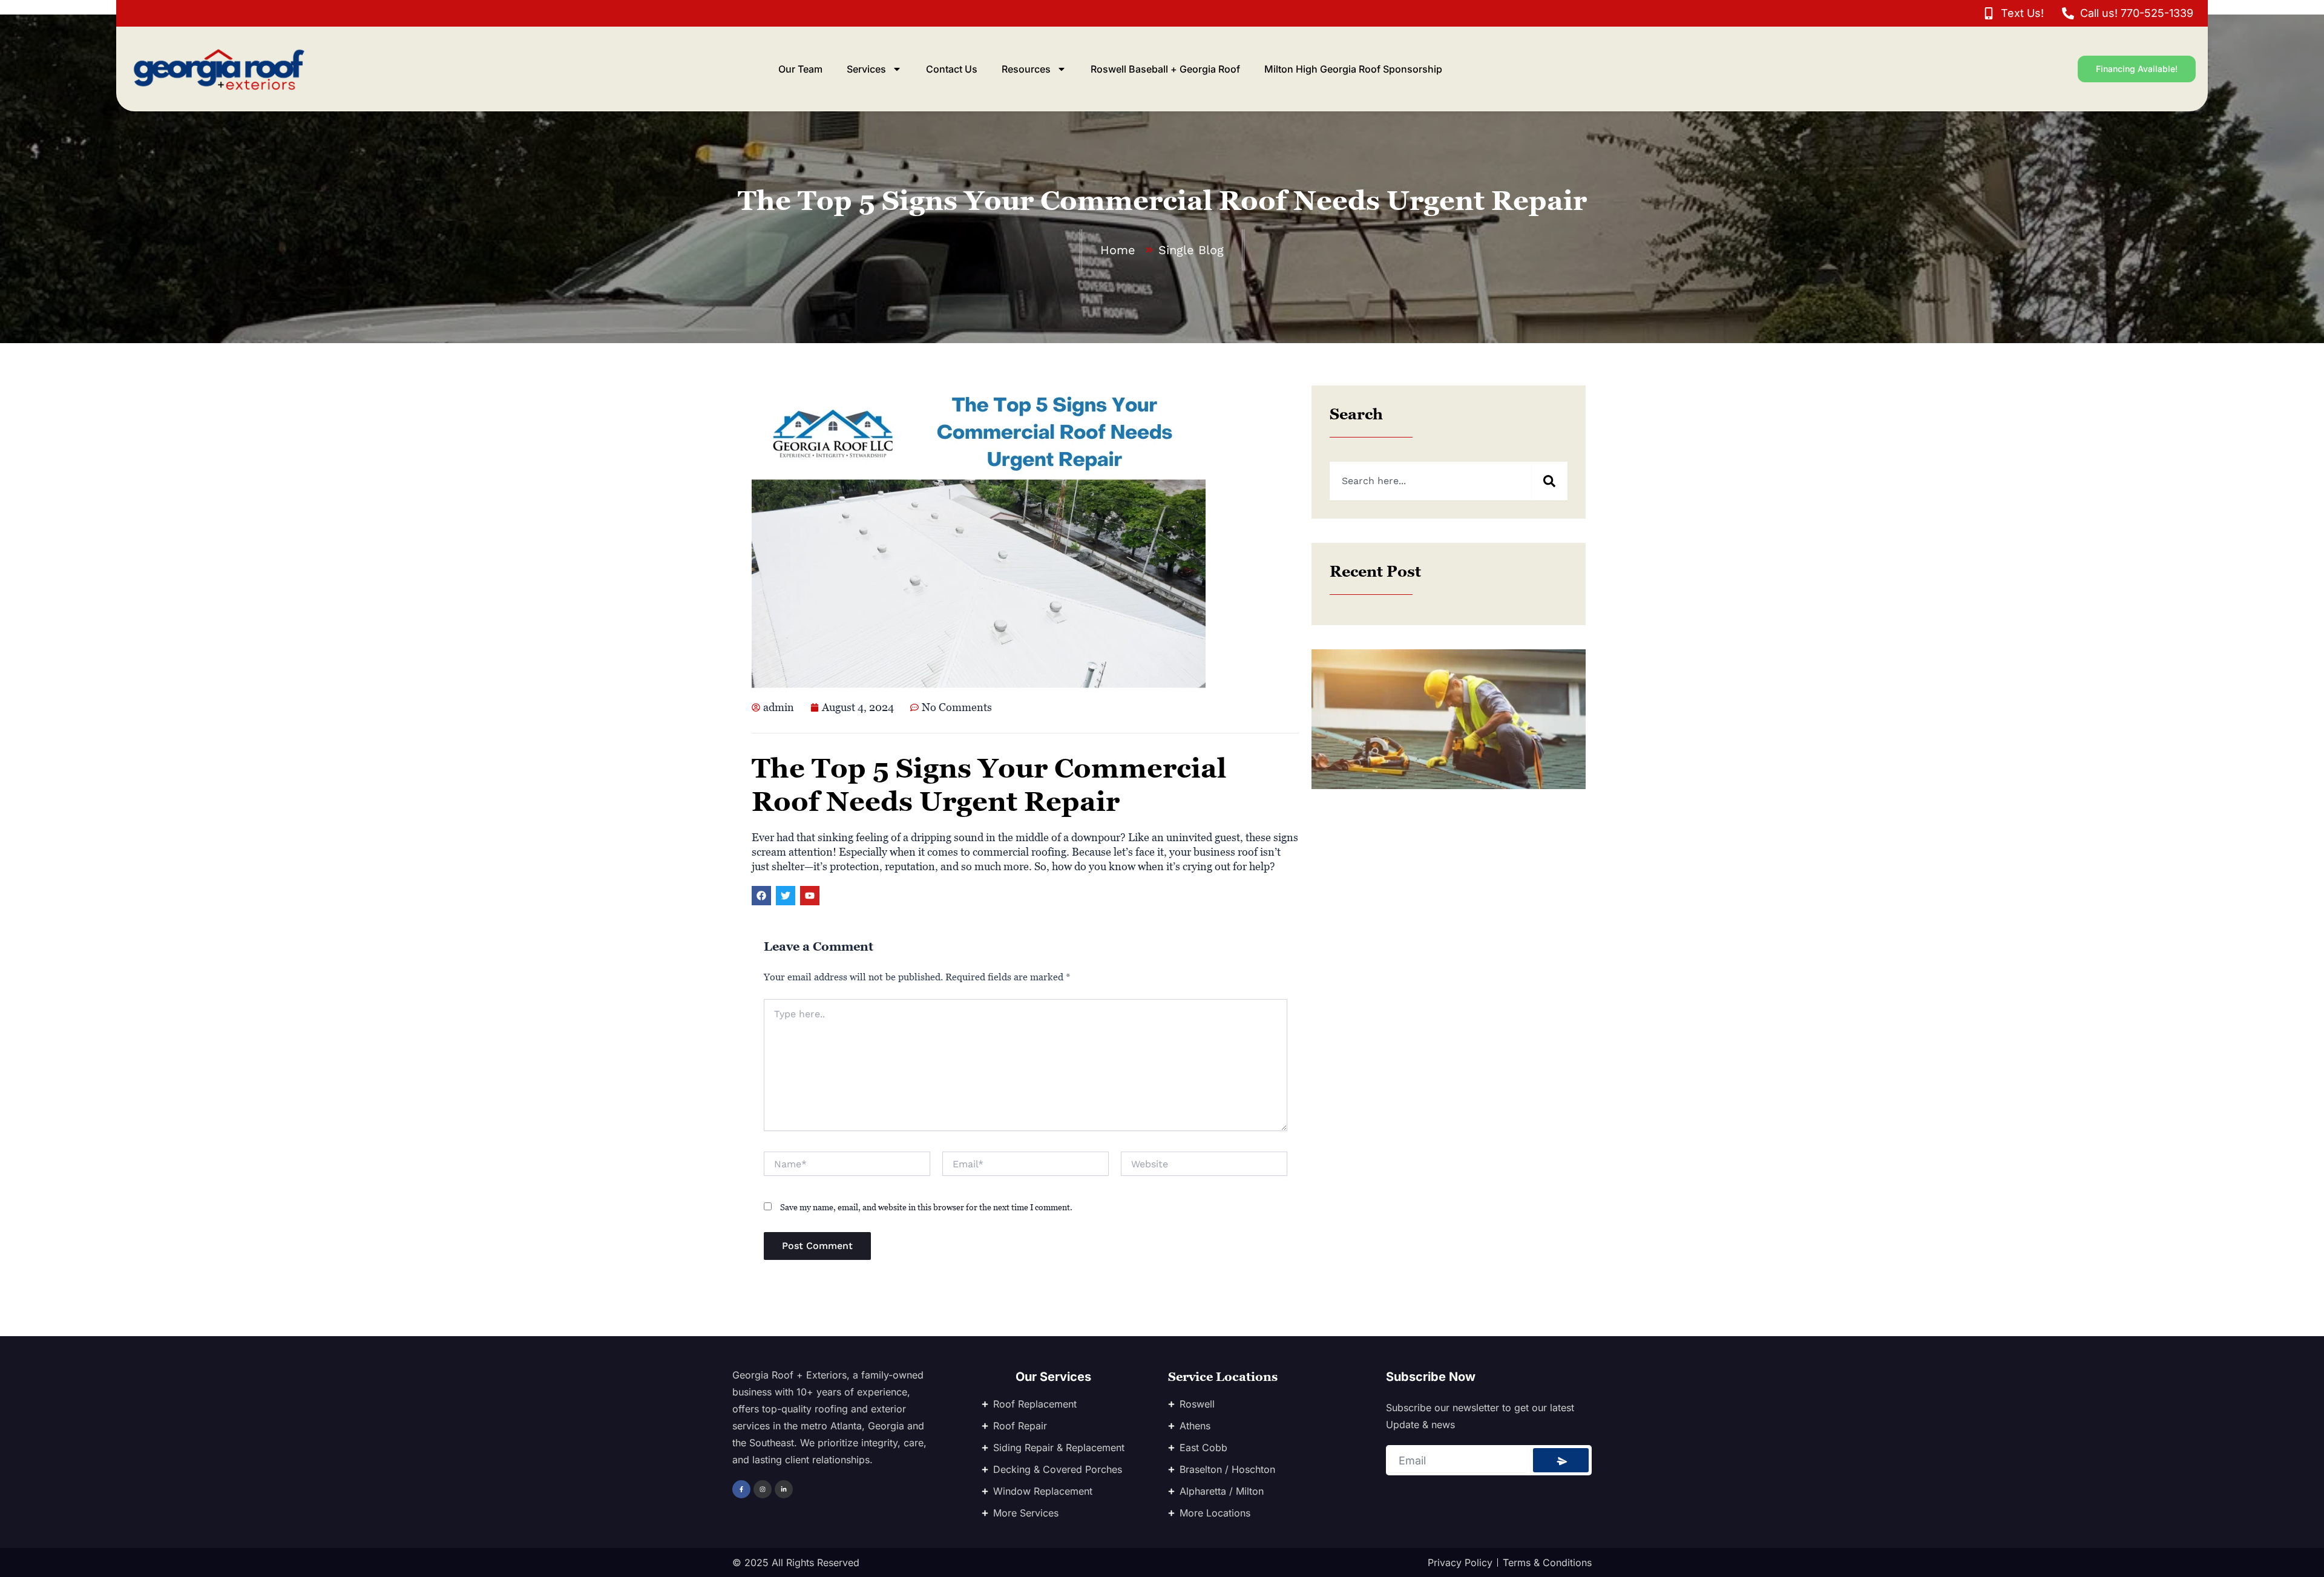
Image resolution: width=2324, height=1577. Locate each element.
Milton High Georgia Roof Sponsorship (1353, 69)
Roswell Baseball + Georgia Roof (1165, 69)
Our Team (800, 69)
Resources (1026, 69)
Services (866, 69)
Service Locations (1223, 1377)
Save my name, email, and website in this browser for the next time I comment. (926, 1207)
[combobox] (1430, 481)
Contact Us (952, 69)
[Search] (1549, 481)
